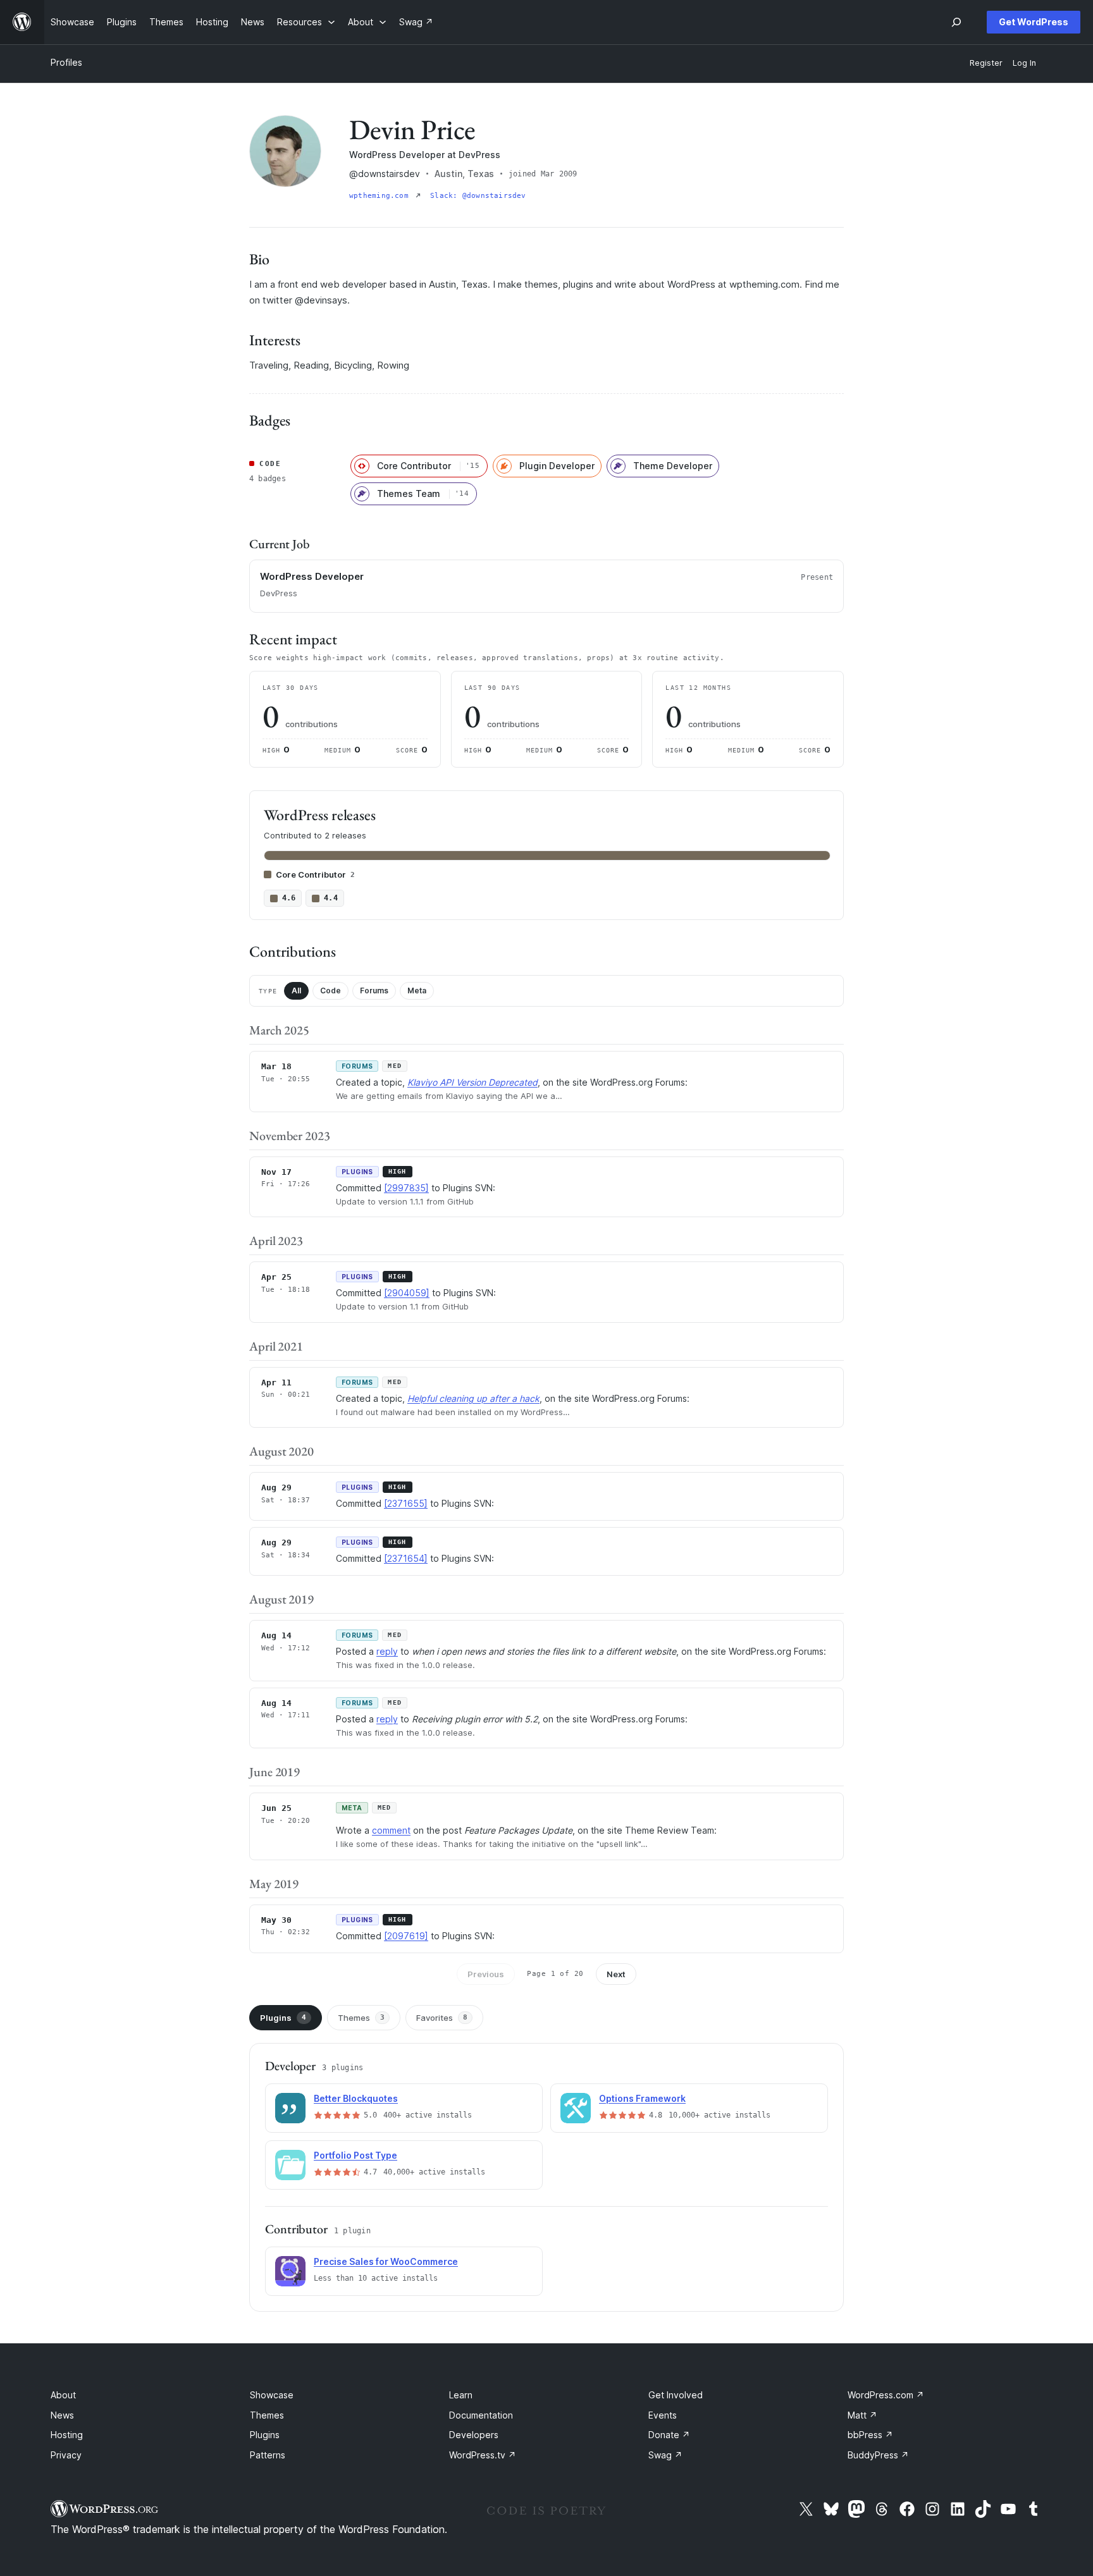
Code (330, 991)
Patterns (268, 2455)
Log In (1024, 63)
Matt (862, 2415)
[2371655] (406, 1503)
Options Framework (642, 2098)
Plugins (283, 2018)
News (62, 2415)
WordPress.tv (483, 2455)
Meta (417, 991)
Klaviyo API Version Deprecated (472, 1082)
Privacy (66, 2455)
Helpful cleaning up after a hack (473, 1398)
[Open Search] (956, 22)
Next (616, 1974)
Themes (361, 2018)
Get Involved (676, 2395)
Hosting (67, 2435)
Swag (665, 2455)
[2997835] (406, 1188)
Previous (486, 1974)
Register (986, 63)
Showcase (272, 2395)
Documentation (481, 2415)
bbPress (870, 2435)
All (296, 991)
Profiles (66, 62)
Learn (461, 2395)
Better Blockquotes (356, 2098)
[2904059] (407, 1293)
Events (663, 2415)
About (63, 2395)
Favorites (442, 2018)
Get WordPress (1034, 22)
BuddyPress (878, 2455)
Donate (669, 2435)
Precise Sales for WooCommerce (386, 2261)
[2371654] (406, 1558)
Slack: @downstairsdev (478, 196)
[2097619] (406, 1936)
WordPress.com (886, 2395)
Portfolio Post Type (355, 2155)
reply (387, 1651)
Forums (374, 991)
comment (391, 1830)
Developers (474, 2435)
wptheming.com (381, 196)
